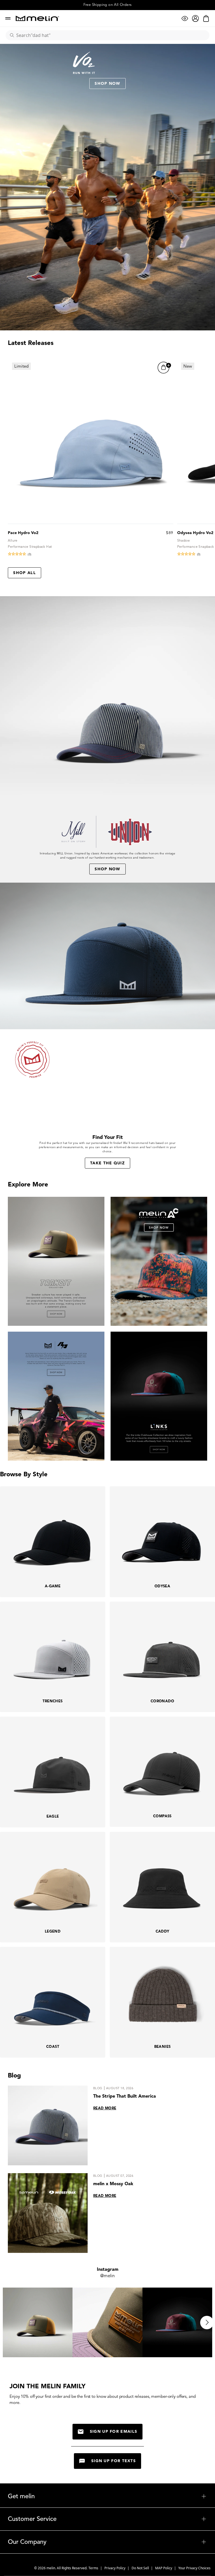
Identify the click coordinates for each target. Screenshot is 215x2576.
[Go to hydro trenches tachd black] (56, 1396)
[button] (164, 368)
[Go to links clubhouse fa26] (159, 1396)
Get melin (107, 2496)
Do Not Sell (141, 2568)
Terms (94, 2568)
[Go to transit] (56, 1261)
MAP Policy (164, 2568)
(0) (30, 554)
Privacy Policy (115, 2568)
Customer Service (107, 2519)
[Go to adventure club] (159, 1261)
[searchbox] (110, 35)
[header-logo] (37, 18)
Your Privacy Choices (194, 2568)
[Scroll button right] (207, 2323)
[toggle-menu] (121, 2496)
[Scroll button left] (8, 2323)
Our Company (107, 2542)
